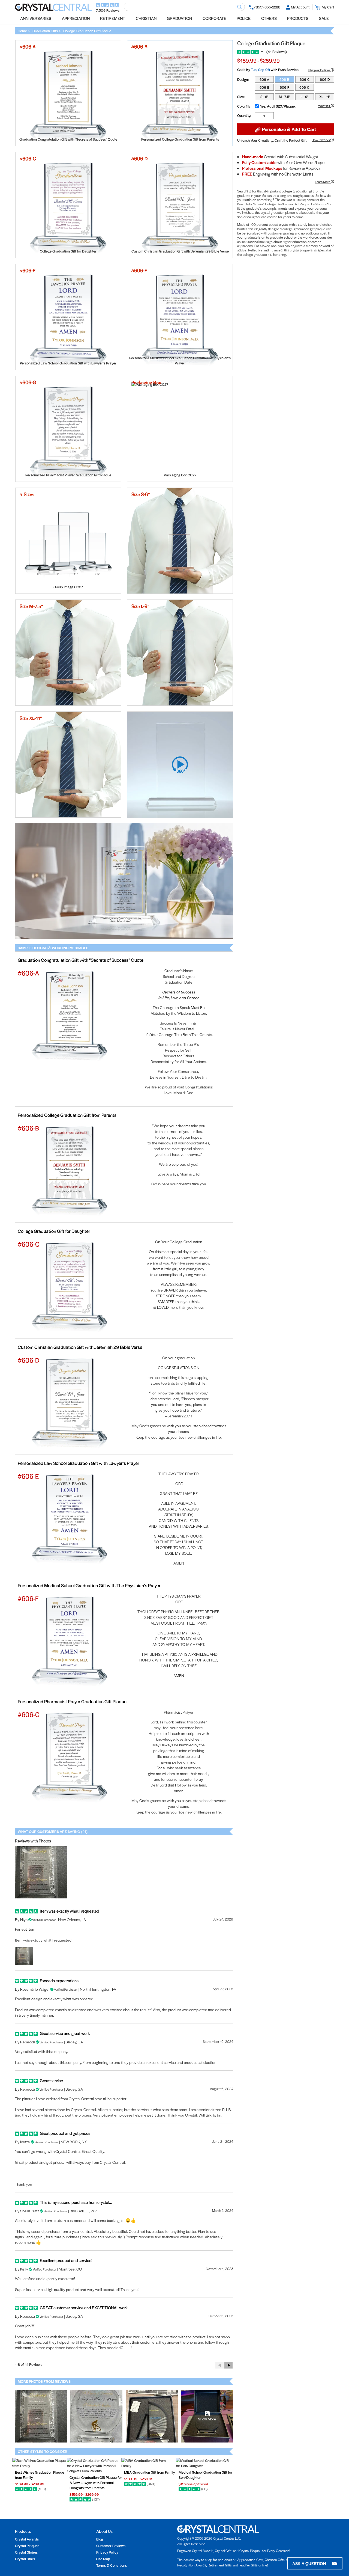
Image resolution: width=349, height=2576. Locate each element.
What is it (324, 106)
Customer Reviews (111, 2546)
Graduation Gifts (45, 31)
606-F (285, 87)
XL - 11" (325, 97)
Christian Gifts (275, 2560)
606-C (305, 79)
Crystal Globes (26, 2552)
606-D (325, 79)
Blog (100, 2539)
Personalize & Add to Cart (288, 129)
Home (22, 31)
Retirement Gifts (220, 2565)
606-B (284, 79)
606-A (264, 79)
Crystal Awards (27, 2539)
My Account (300, 7)
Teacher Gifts (248, 2565)
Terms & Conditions (112, 2565)
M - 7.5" (285, 97)
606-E (264, 87)
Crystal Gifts (224, 2551)
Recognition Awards (192, 2565)
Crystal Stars (25, 2559)
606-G (304, 87)
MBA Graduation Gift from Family (149, 2472)
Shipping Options (320, 70)
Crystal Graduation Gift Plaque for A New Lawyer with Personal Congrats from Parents (96, 2482)
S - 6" (264, 97)
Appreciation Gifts (250, 2560)
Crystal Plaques (27, 2546)
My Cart (328, 7)
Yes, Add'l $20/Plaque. (278, 106)
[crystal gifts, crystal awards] (53, 9)
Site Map (103, 2559)
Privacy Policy (107, 2552)
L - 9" (305, 97)
